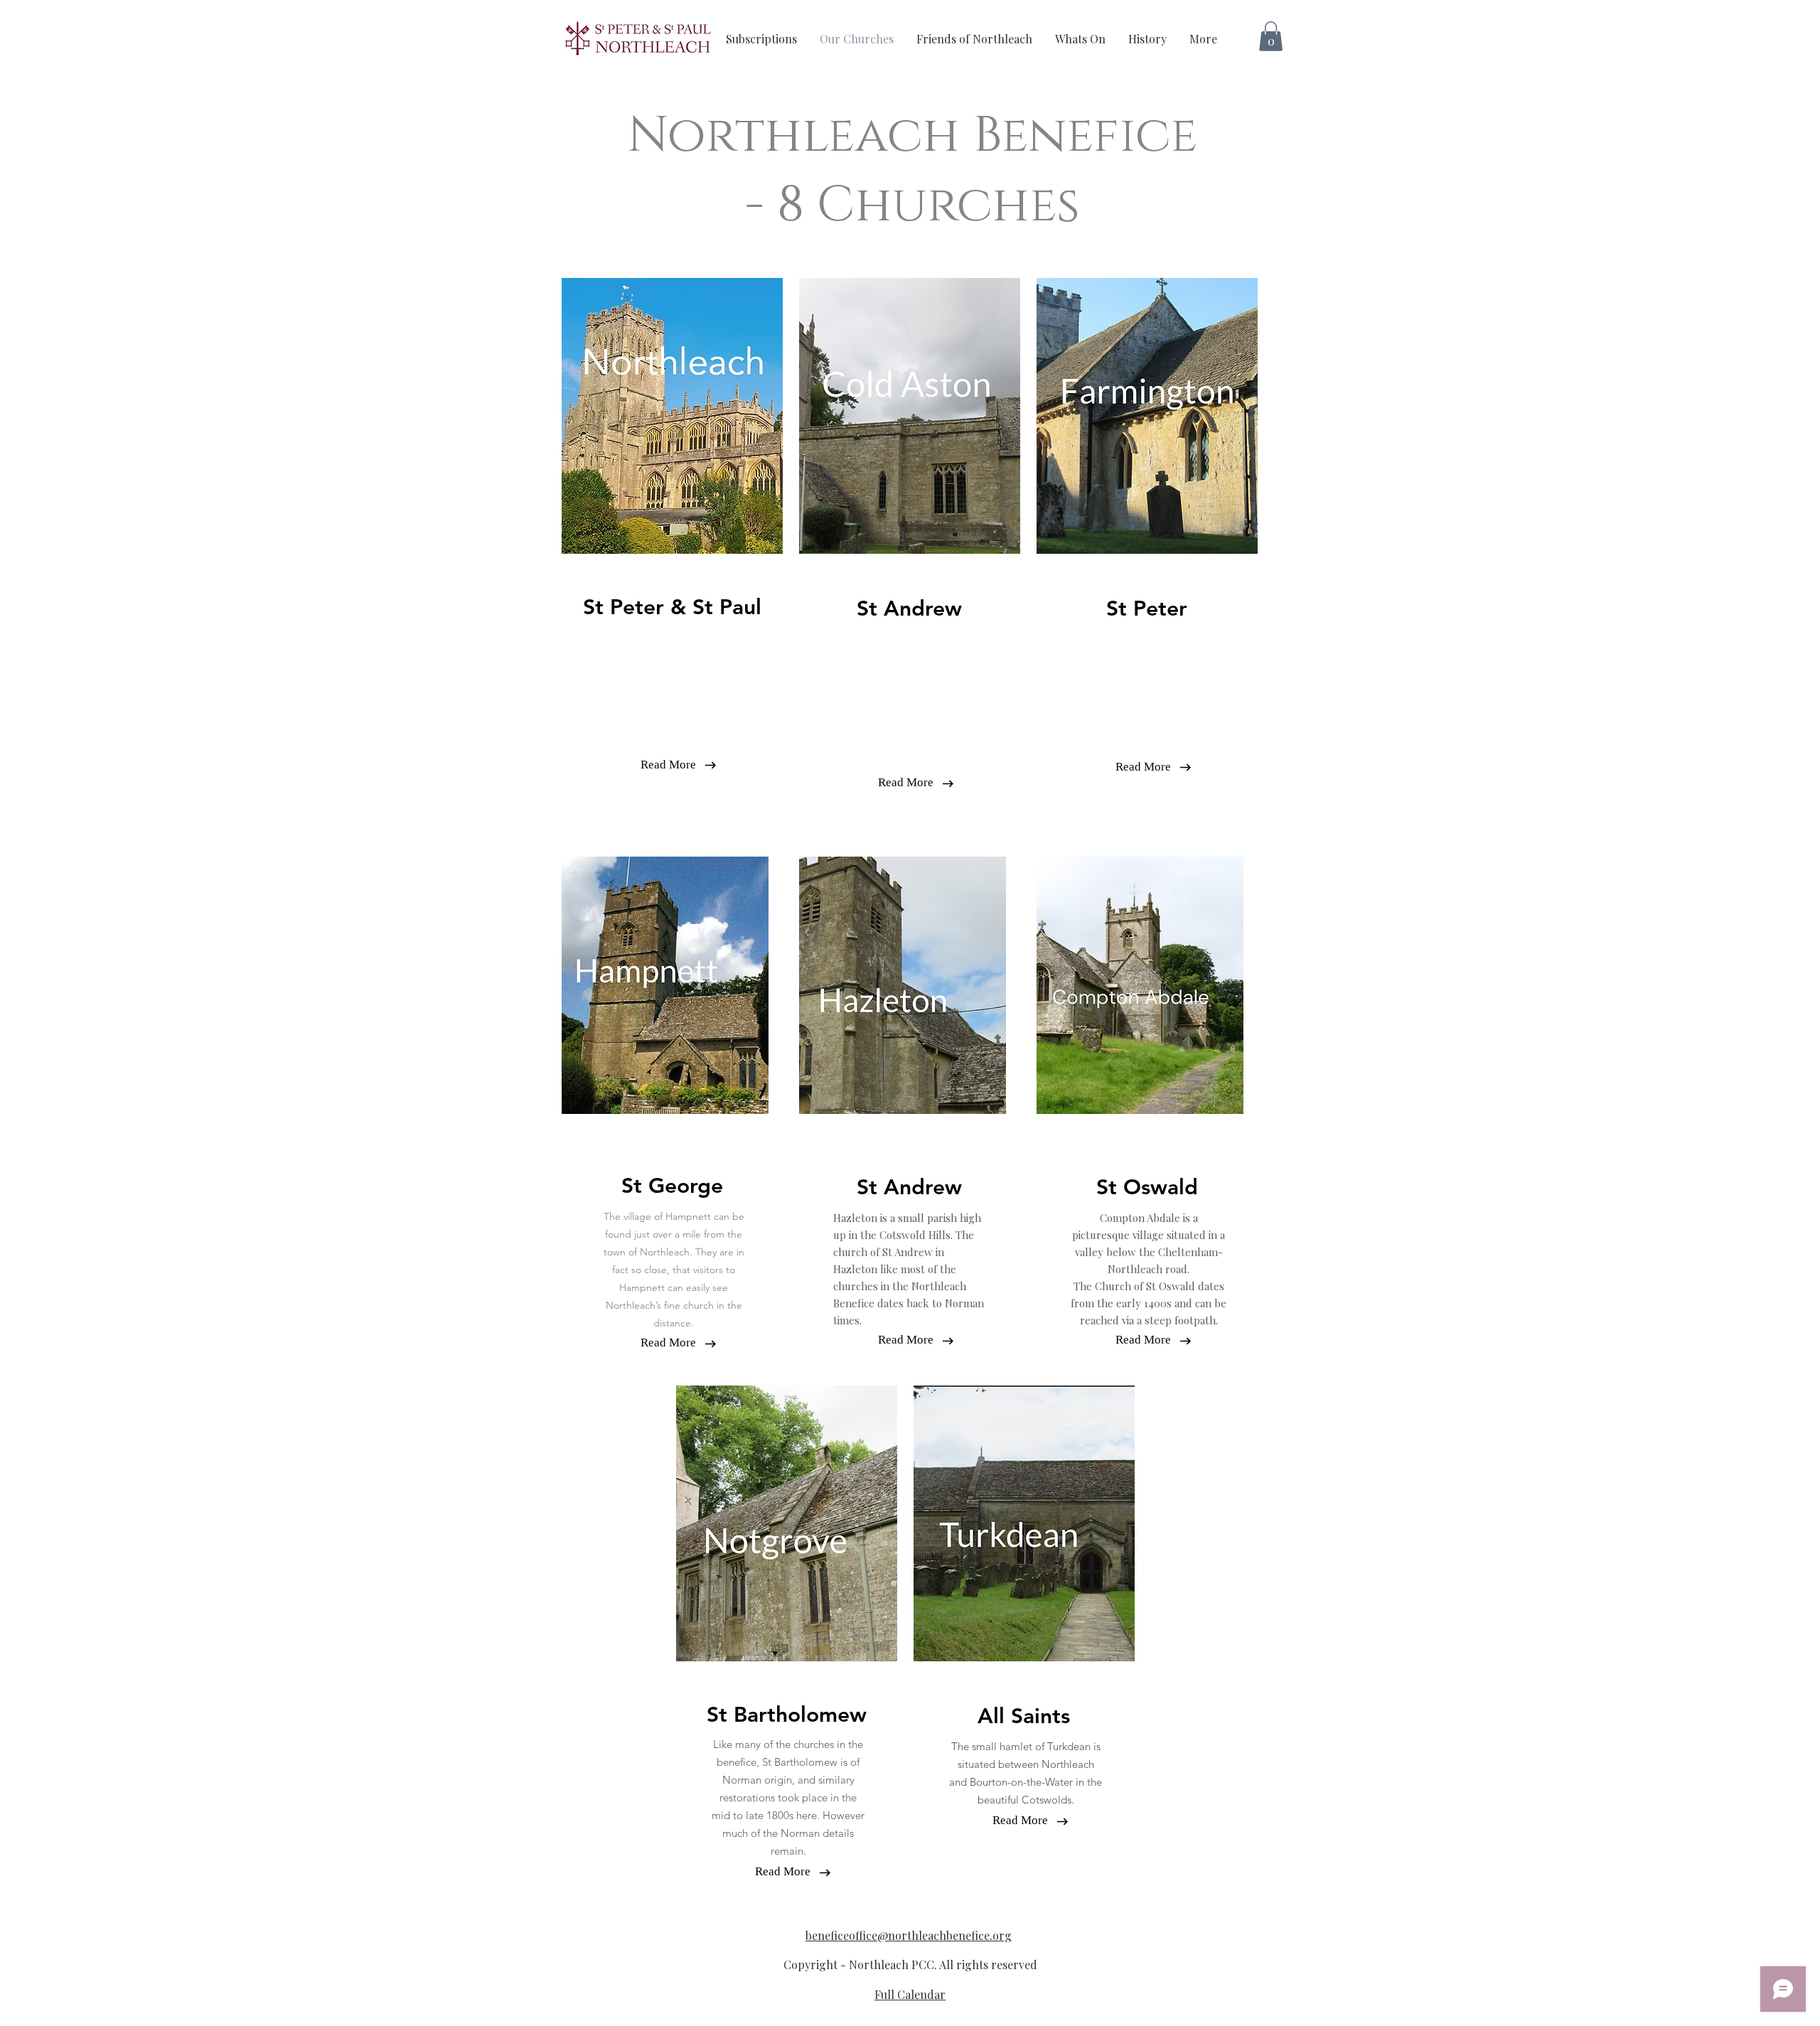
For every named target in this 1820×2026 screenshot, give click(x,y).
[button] (1271, 36)
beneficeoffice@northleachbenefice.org (909, 1935)
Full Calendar (910, 1994)
